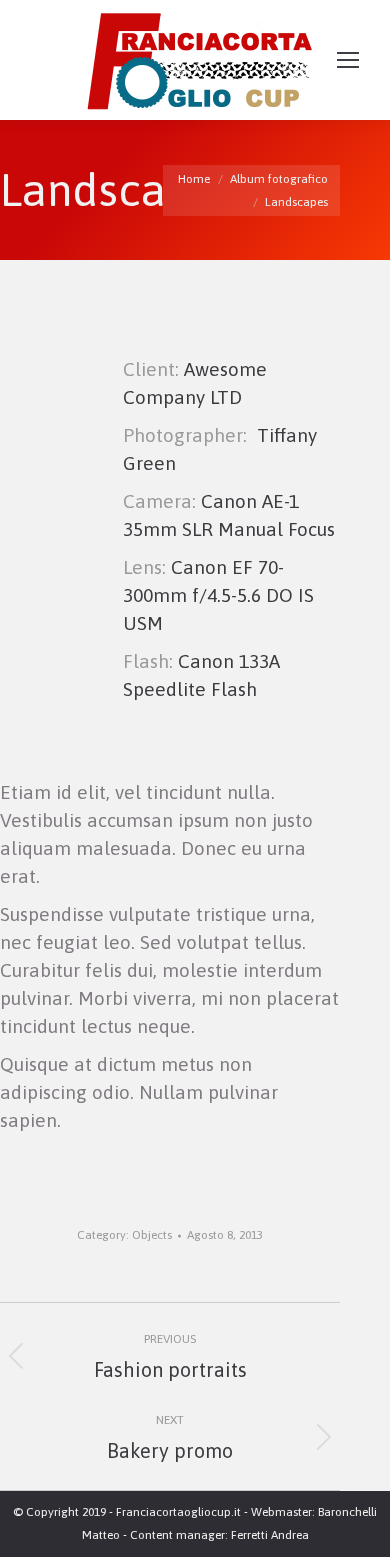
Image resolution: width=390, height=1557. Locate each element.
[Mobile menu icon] (348, 60)
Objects (152, 1235)
